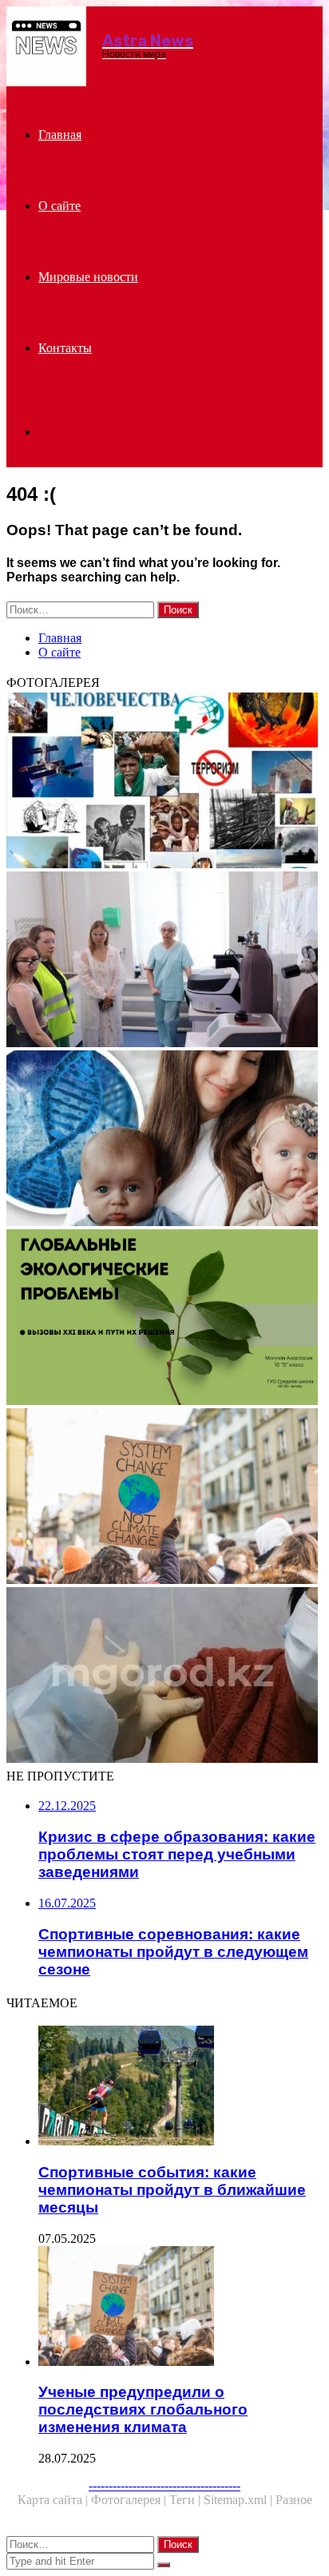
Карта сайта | (54, 2500)
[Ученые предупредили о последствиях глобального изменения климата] (164, 1498)
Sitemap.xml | (240, 2500)
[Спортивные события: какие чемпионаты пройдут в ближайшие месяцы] (180, 2087)
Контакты (65, 348)
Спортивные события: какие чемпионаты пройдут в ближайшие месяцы (172, 2190)
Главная (60, 135)
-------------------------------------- (164, 2485)
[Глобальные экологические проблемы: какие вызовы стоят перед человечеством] (164, 1319)
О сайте (59, 206)
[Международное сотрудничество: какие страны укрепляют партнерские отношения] (164, 961)
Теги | (186, 2500)
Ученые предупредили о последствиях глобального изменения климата (143, 2409)
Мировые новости (88, 277)
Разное (294, 2500)
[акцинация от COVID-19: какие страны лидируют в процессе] (164, 1677)
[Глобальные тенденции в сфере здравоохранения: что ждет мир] (164, 782)
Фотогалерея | (130, 2500)
